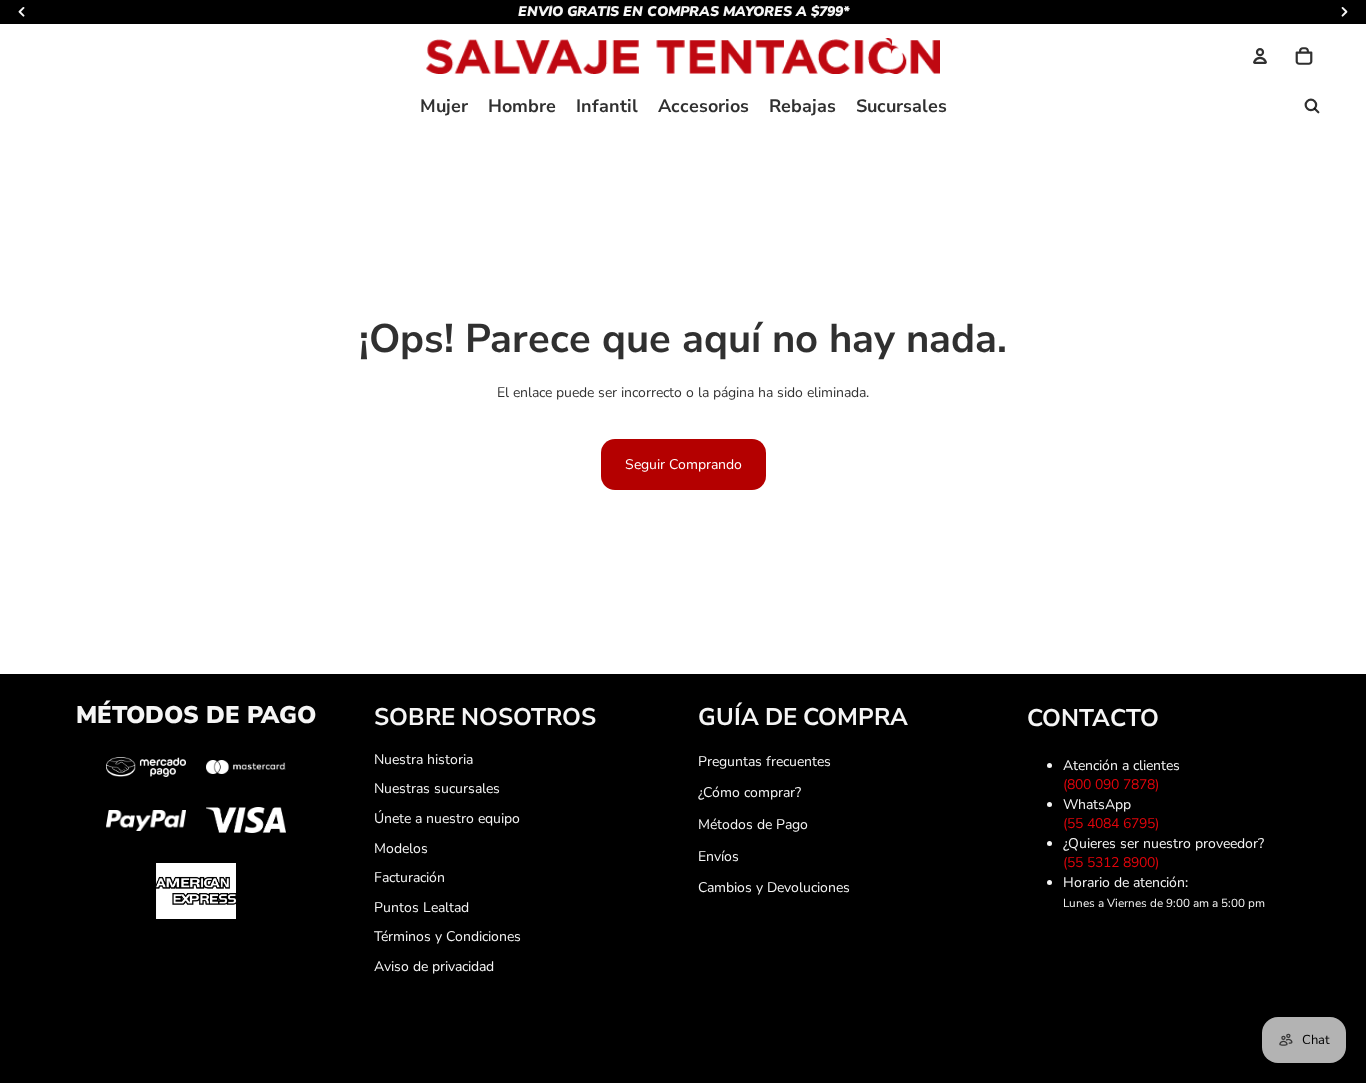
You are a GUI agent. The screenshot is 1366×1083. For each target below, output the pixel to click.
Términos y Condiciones (447, 936)
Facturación (409, 877)
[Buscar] (1312, 106)
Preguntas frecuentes (764, 761)
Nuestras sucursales (437, 788)
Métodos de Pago (753, 824)
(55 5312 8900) (1115, 862)
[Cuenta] (1260, 56)
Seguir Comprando (683, 464)
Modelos (401, 848)
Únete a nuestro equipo (447, 818)
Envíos (718, 856)
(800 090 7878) (1115, 784)
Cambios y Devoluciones (774, 887)
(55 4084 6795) (1115, 823)
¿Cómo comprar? (749, 792)
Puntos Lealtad (421, 907)
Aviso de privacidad (434, 966)
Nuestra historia (423, 759)
